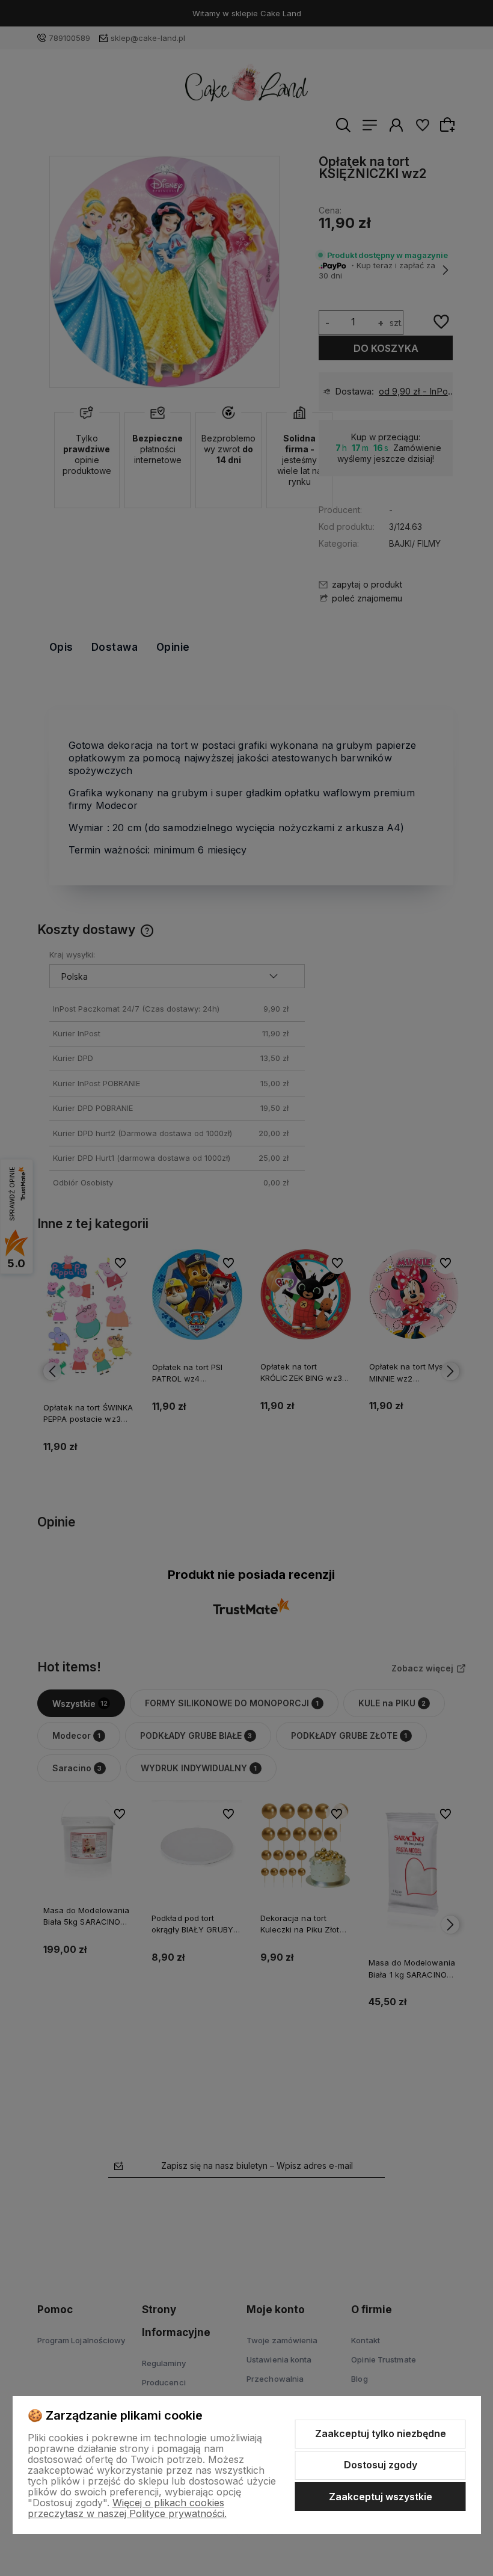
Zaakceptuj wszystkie (381, 2497)
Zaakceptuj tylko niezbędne (381, 2433)
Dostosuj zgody (381, 2465)
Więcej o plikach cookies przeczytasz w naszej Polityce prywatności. (127, 2508)
